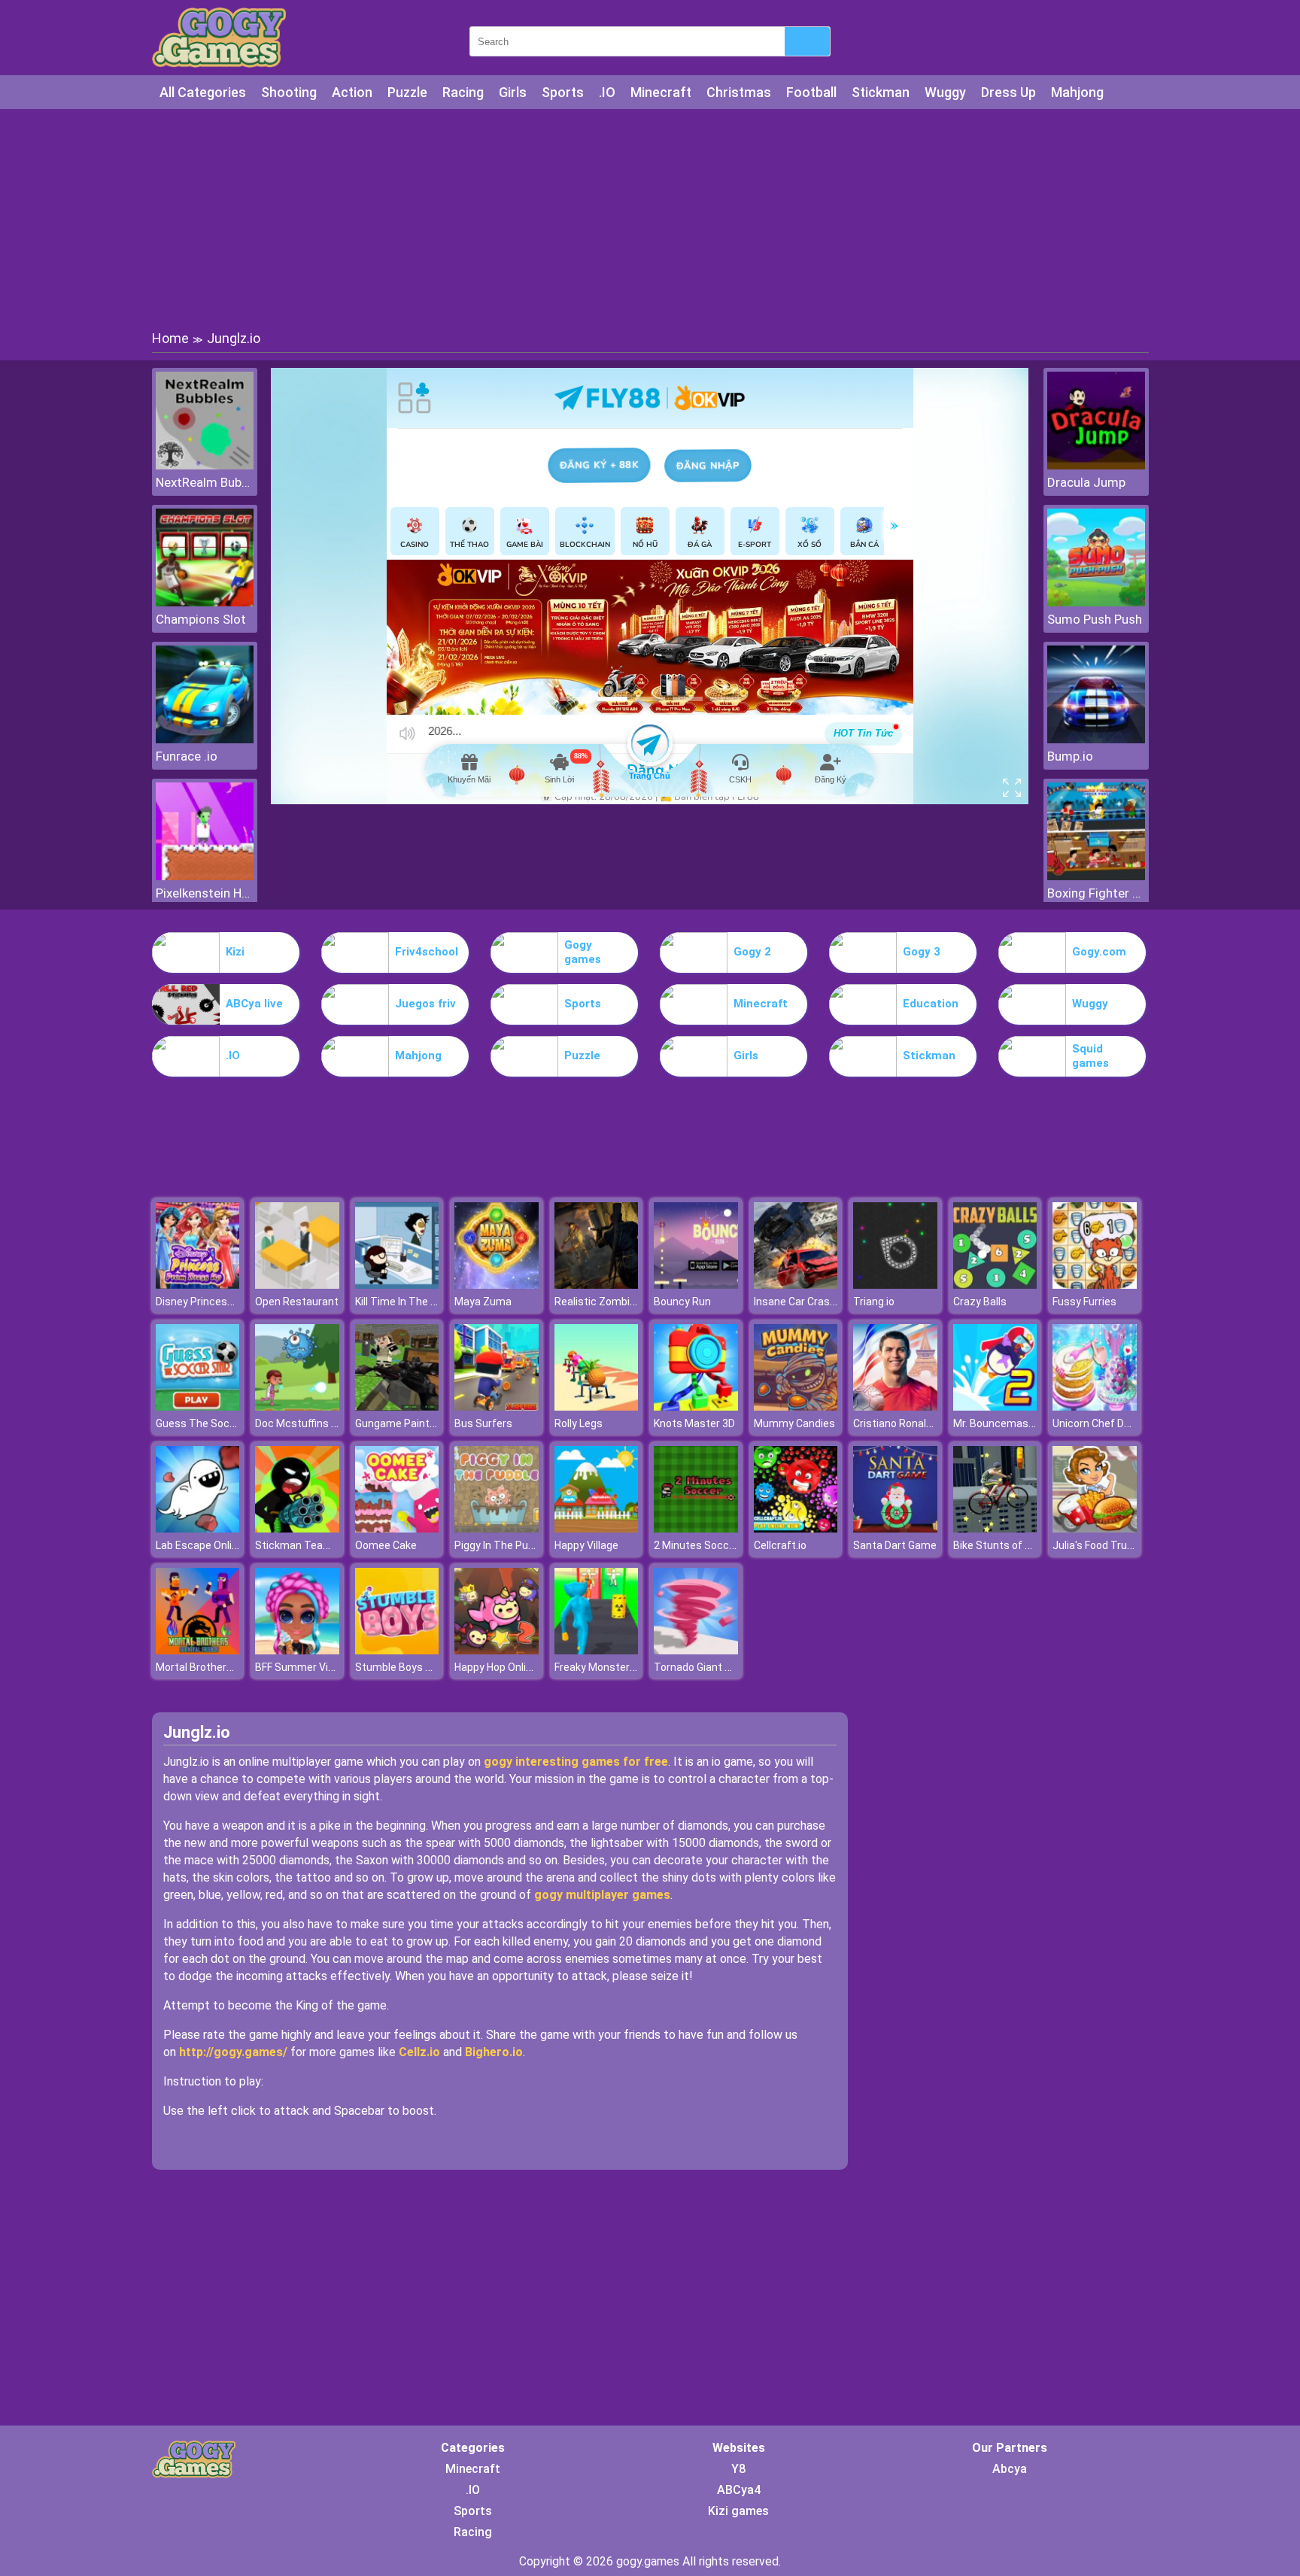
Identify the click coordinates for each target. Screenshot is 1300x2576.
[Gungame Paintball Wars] (397, 1406)
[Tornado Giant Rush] (696, 1650)
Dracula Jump (1086, 482)
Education (931, 1004)
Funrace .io (187, 756)
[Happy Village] (597, 1528)
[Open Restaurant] (297, 1285)
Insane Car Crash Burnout (816, 1302)
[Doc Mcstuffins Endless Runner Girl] (297, 1406)
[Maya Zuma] (497, 1285)
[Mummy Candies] (796, 1406)
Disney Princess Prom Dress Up (232, 1302)
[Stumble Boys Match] (397, 1650)
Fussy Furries (1084, 1302)
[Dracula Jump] (1096, 465)
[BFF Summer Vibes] (297, 1650)
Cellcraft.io (780, 1545)
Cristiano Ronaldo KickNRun (919, 1423)
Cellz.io (419, 2052)
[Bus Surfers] (497, 1406)
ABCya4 (739, 2490)
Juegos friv (425, 1004)
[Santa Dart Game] (895, 1528)
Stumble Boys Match (406, 1667)
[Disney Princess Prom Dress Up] (198, 1285)
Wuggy (945, 92)
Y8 (738, 2469)
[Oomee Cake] (397, 1528)
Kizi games (738, 2511)
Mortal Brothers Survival (214, 1667)
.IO (607, 92)
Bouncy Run (682, 1302)
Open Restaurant (297, 1302)
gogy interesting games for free (576, 1762)
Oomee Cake (386, 1545)
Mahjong (1077, 92)
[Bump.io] (1096, 739)
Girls (513, 92)
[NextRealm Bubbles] (205, 465)
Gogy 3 (922, 952)
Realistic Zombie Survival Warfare (636, 1302)
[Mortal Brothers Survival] (198, 1650)
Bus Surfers (483, 1423)
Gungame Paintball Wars (414, 1423)
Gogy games (583, 952)
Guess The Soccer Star (212, 1423)
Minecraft (661, 92)
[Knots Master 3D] (696, 1406)
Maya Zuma (483, 1302)
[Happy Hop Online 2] (497, 1650)
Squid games (1090, 1056)
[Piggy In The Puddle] (497, 1528)
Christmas (739, 92)
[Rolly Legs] (597, 1406)
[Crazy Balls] (995, 1285)
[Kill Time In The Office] (397, 1285)
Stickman (881, 92)
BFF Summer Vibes (301, 1667)
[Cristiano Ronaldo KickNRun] (895, 1406)
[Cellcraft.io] (796, 1528)
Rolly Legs (579, 1423)
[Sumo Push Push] (1096, 602)
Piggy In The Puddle (501, 1545)
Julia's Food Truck (1095, 1545)
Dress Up (1008, 92)
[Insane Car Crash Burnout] (796, 1285)
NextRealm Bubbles (205, 482)
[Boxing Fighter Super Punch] (1096, 876)
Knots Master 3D (694, 1423)
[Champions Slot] (205, 602)
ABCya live (254, 1004)
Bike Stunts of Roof (1001, 1545)
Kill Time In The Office (407, 1302)
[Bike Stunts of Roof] (995, 1528)
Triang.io (874, 1302)
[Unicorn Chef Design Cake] (1095, 1406)
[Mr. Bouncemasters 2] (995, 1406)
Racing (463, 92)
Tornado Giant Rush (702, 1667)
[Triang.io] (895, 1285)
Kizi (235, 952)
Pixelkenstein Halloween (205, 893)
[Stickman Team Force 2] (297, 1528)
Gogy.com (1099, 952)
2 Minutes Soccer (696, 1545)
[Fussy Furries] (1095, 1285)
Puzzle (407, 92)
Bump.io (1070, 756)
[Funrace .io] (205, 739)
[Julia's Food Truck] (1095, 1528)
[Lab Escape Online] (198, 1528)
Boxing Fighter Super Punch (1096, 893)
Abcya (1010, 2469)
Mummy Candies (794, 1423)
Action (352, 92)
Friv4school (427, 952)
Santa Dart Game (895, 1545)
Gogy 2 (752, 952)
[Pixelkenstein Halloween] (205, 876)
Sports (563, 92)
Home (170, 338)
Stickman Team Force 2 (313, 1545)
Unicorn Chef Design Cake (1115, 1423)
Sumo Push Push (1095, 619)
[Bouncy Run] (696, 1285)
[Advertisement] (650, 218)
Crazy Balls (980, 1302)
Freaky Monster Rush (606, 1667)
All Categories (203, 92)
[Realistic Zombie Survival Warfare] (597, 1285)
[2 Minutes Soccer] (696, 1528)
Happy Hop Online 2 (500, 1667)
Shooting (289, 92)
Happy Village (586, 1545)
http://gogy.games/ (233, 2052)
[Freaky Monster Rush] (597, 1650)
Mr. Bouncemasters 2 (1005, 1423)
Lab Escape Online (200, 1545)
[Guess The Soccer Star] (198, 1406)
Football (811, 92)
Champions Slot (201, 619)
